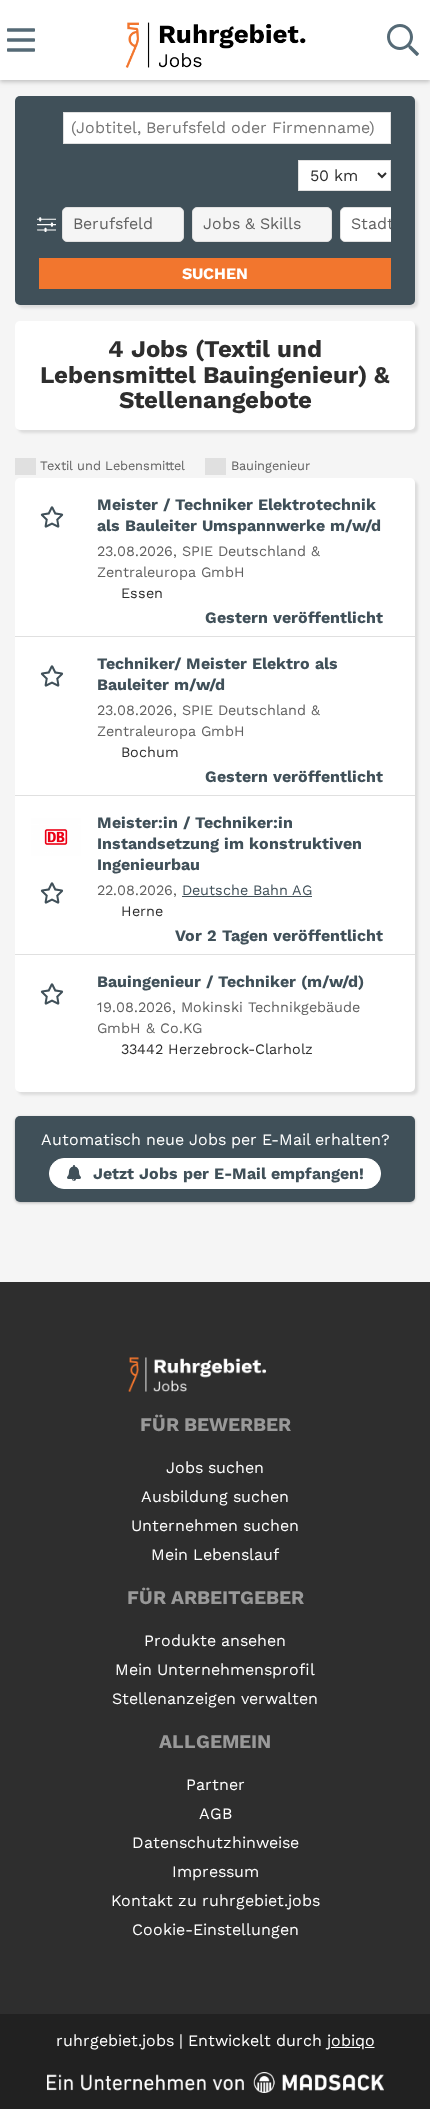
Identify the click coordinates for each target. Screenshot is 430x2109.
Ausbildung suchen (215, 1496)
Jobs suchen (215, 1467)
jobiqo (351, 2040)
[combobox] (227, 128)
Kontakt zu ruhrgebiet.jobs (215, 1900)
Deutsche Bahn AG (247, 890)
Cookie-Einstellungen (215, 1929)
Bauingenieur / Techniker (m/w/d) (230, 981)
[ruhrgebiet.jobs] (214, 41)
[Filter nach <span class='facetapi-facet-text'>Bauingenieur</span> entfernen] (215, 466)
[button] (50, 224)
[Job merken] (56, 515)
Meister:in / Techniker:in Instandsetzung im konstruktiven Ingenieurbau (229, 843)
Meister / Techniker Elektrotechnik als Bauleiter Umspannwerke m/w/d (239, 515)
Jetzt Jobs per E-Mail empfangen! (228, 1173)
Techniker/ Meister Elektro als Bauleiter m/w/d (217, 674)
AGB (215, 1813)
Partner (215, 1784)
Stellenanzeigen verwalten (215, 1698)
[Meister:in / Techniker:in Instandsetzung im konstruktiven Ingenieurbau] (56, 837)
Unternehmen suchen (215, 1525)
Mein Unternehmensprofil (215, 1669)
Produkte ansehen (215, 1640)
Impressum (215, 1871)
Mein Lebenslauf (215, 1554)
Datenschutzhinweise (215, 1842)
